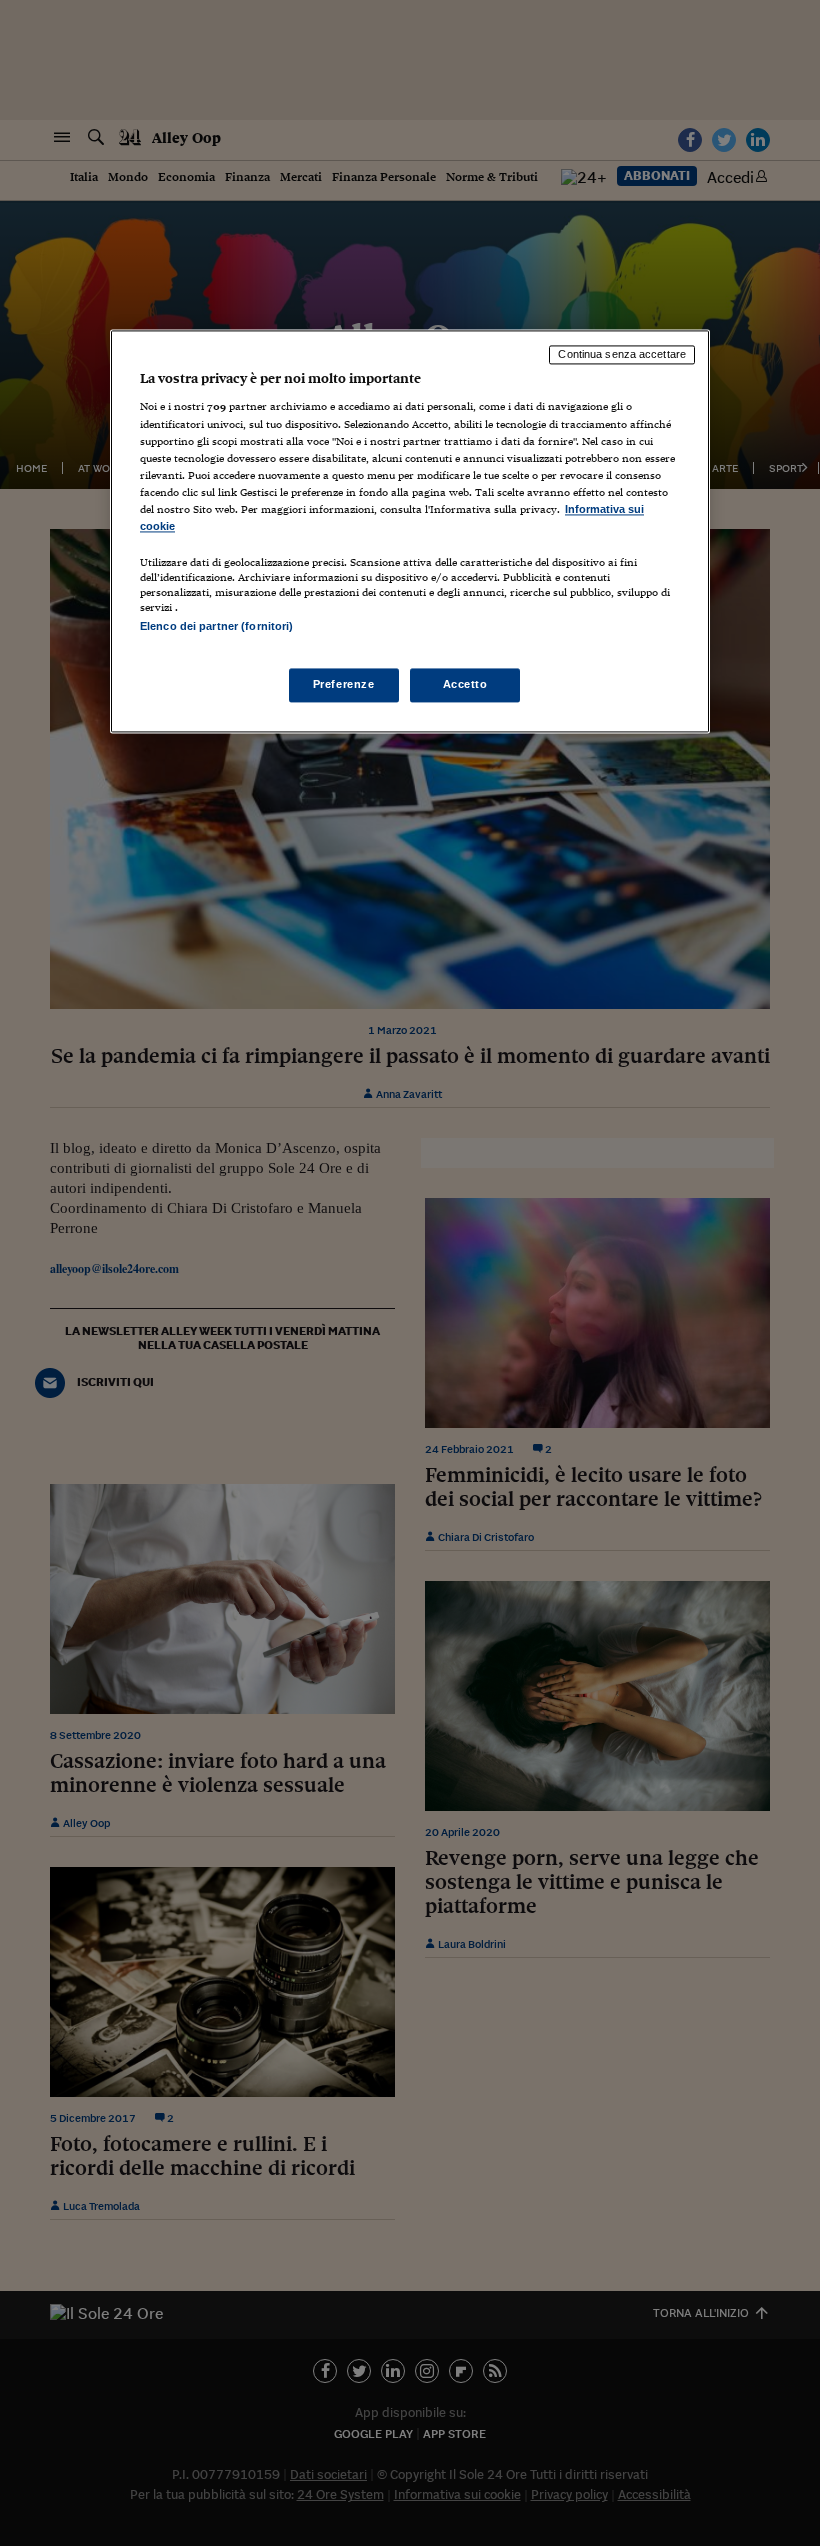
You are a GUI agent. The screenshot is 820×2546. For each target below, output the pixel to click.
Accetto (465, 685)
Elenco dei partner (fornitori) (216, 626)
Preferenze (344, 685)
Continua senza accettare (622, 354)
